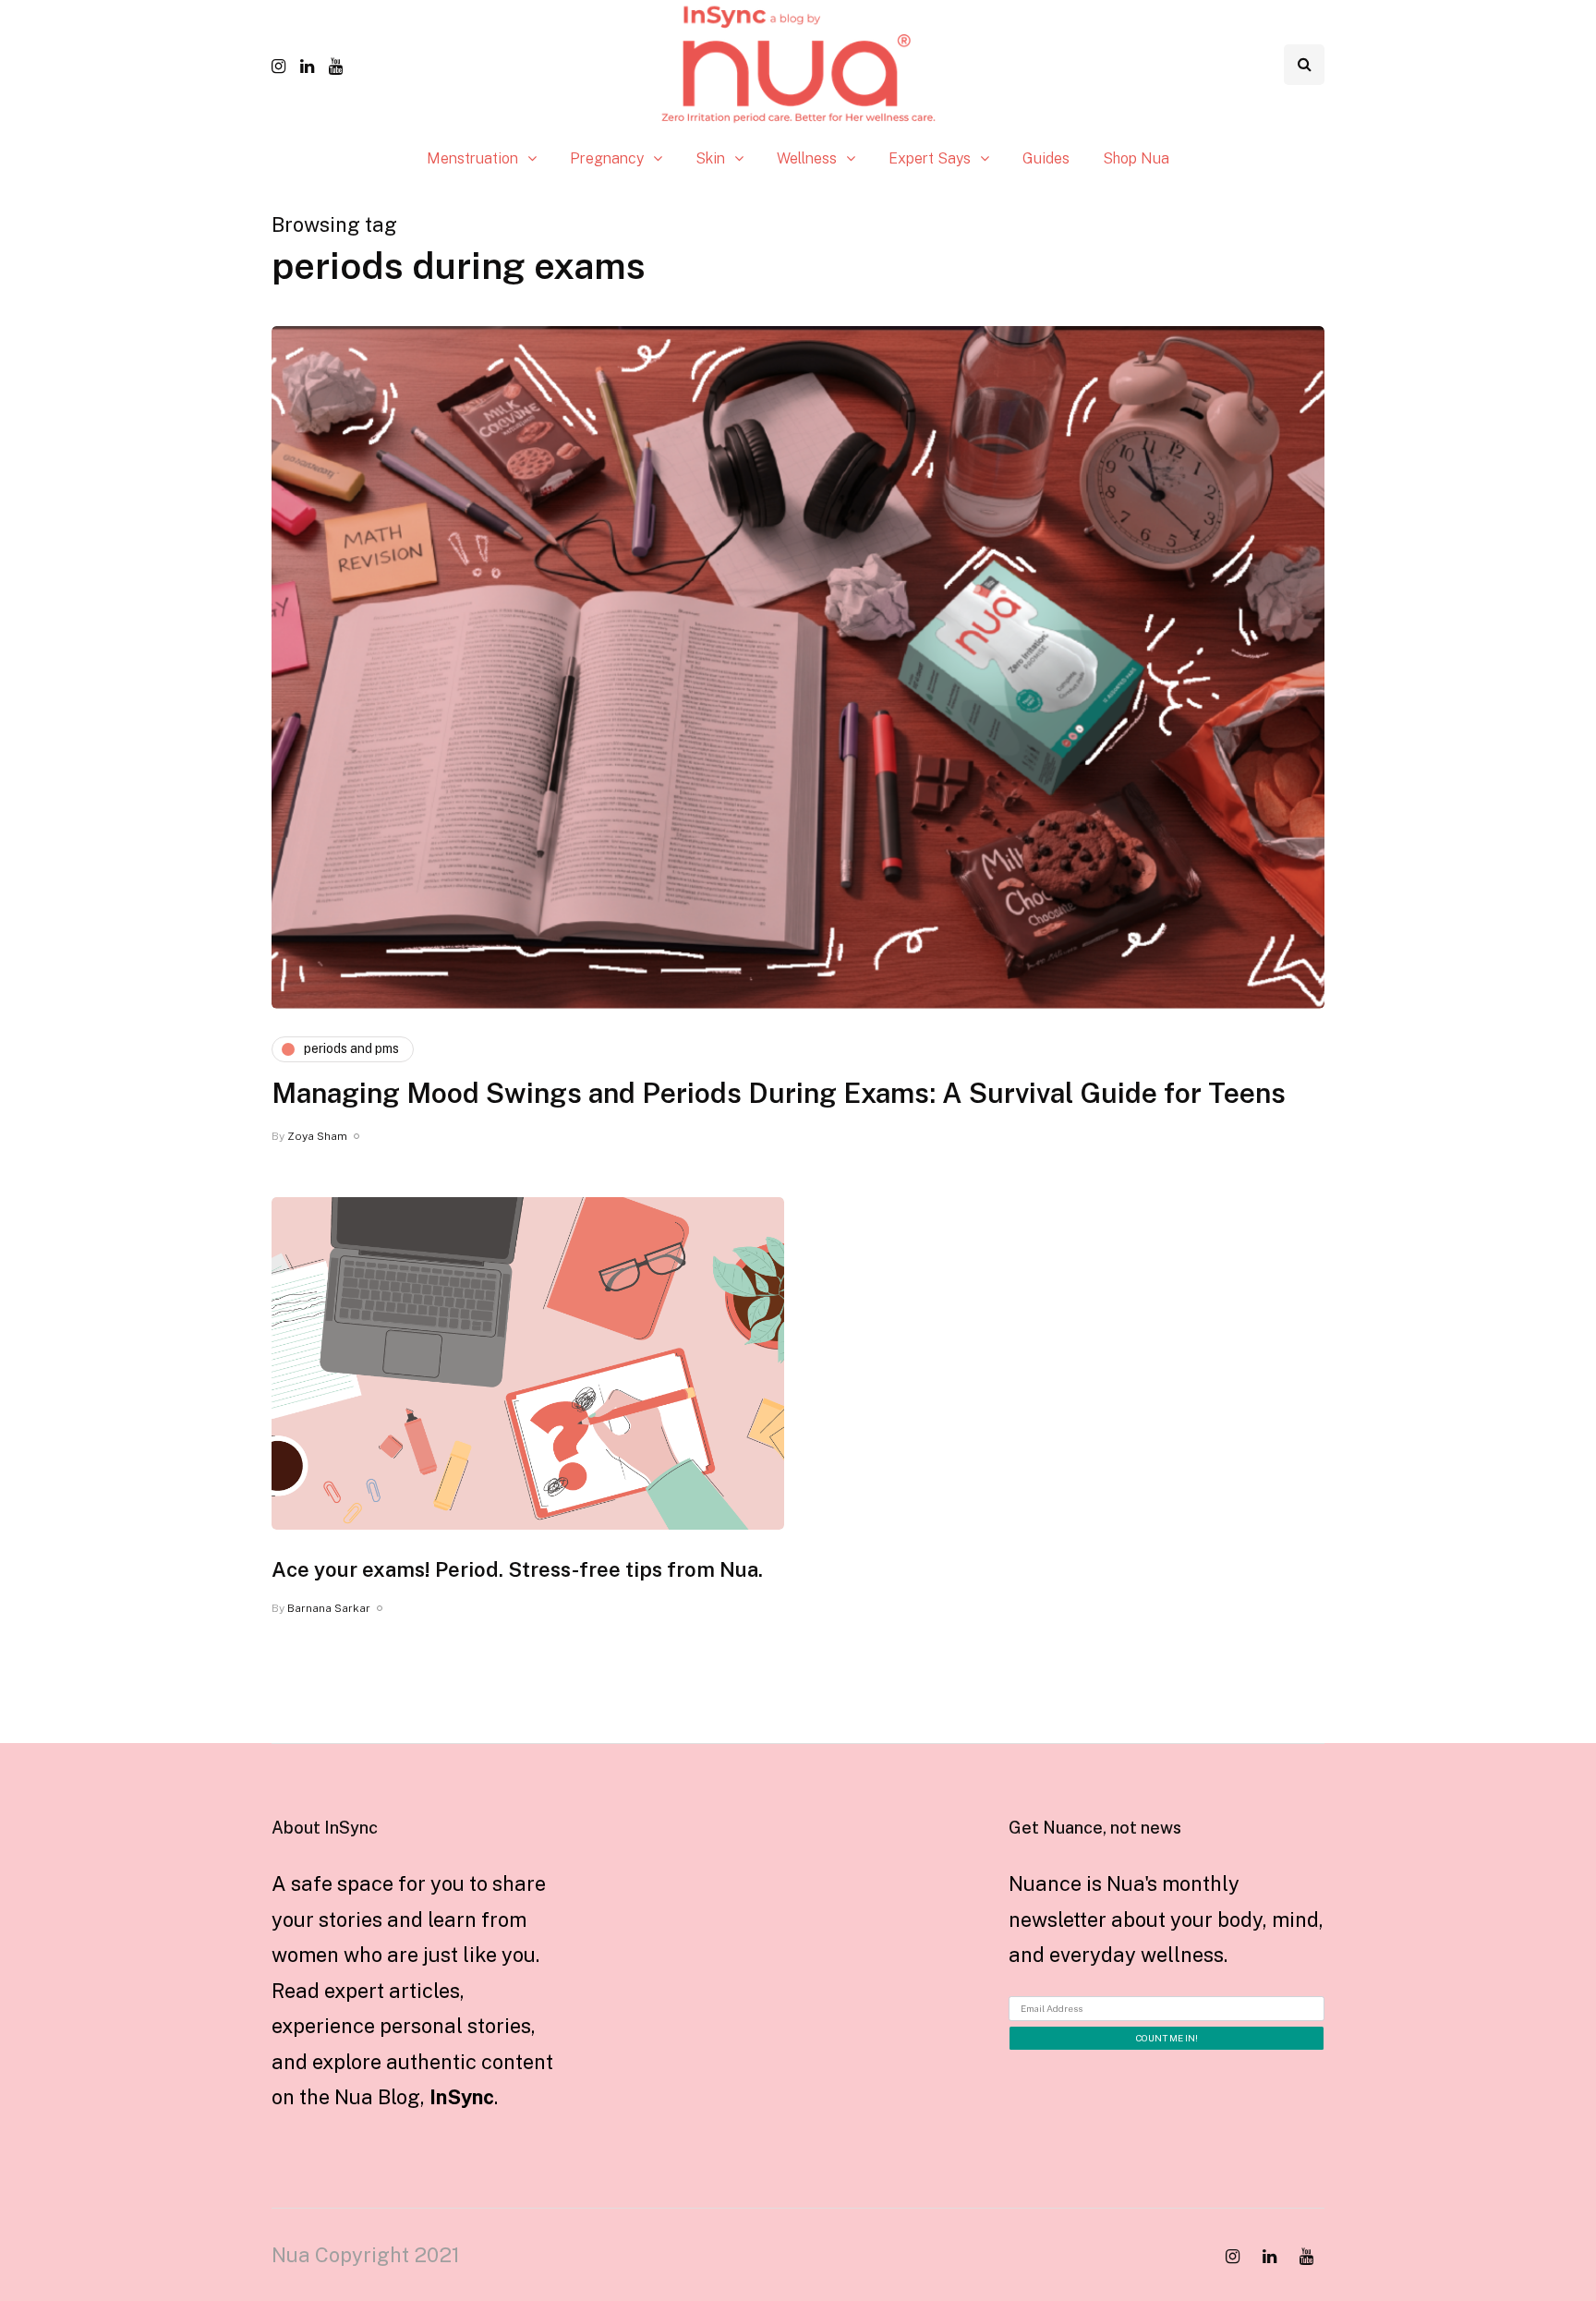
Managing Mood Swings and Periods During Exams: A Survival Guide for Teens (779, 1093)
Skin (710, 158)
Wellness (807, 158)
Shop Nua (1136, 158)
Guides (1046, 158)
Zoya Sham (317, 1136)
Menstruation (472, 158)
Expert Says (930, 158)
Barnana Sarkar (329, 1608)
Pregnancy (607, 158)
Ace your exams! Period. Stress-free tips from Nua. (517, 1569)
